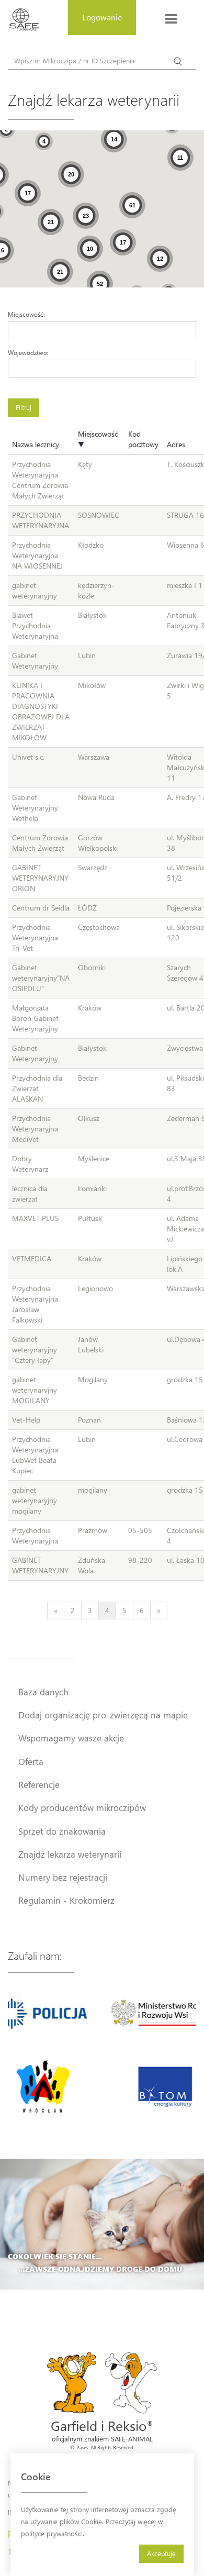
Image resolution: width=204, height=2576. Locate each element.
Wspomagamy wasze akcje (71, 1738)
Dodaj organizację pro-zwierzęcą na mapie (103, 1715)
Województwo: (28, 352)
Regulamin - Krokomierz (66, 1900)
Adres (176, 444)
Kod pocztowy (143, 439)
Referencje (39, 1784)
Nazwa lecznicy (36, 444)
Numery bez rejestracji (63, 1877)
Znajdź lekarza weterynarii (70, 1854)
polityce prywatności (52, 2533)
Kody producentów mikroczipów (82, 1807)
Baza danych (43, 1692)
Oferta (31, 1761)
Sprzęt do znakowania (62, 1831)
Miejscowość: (26, 314)
